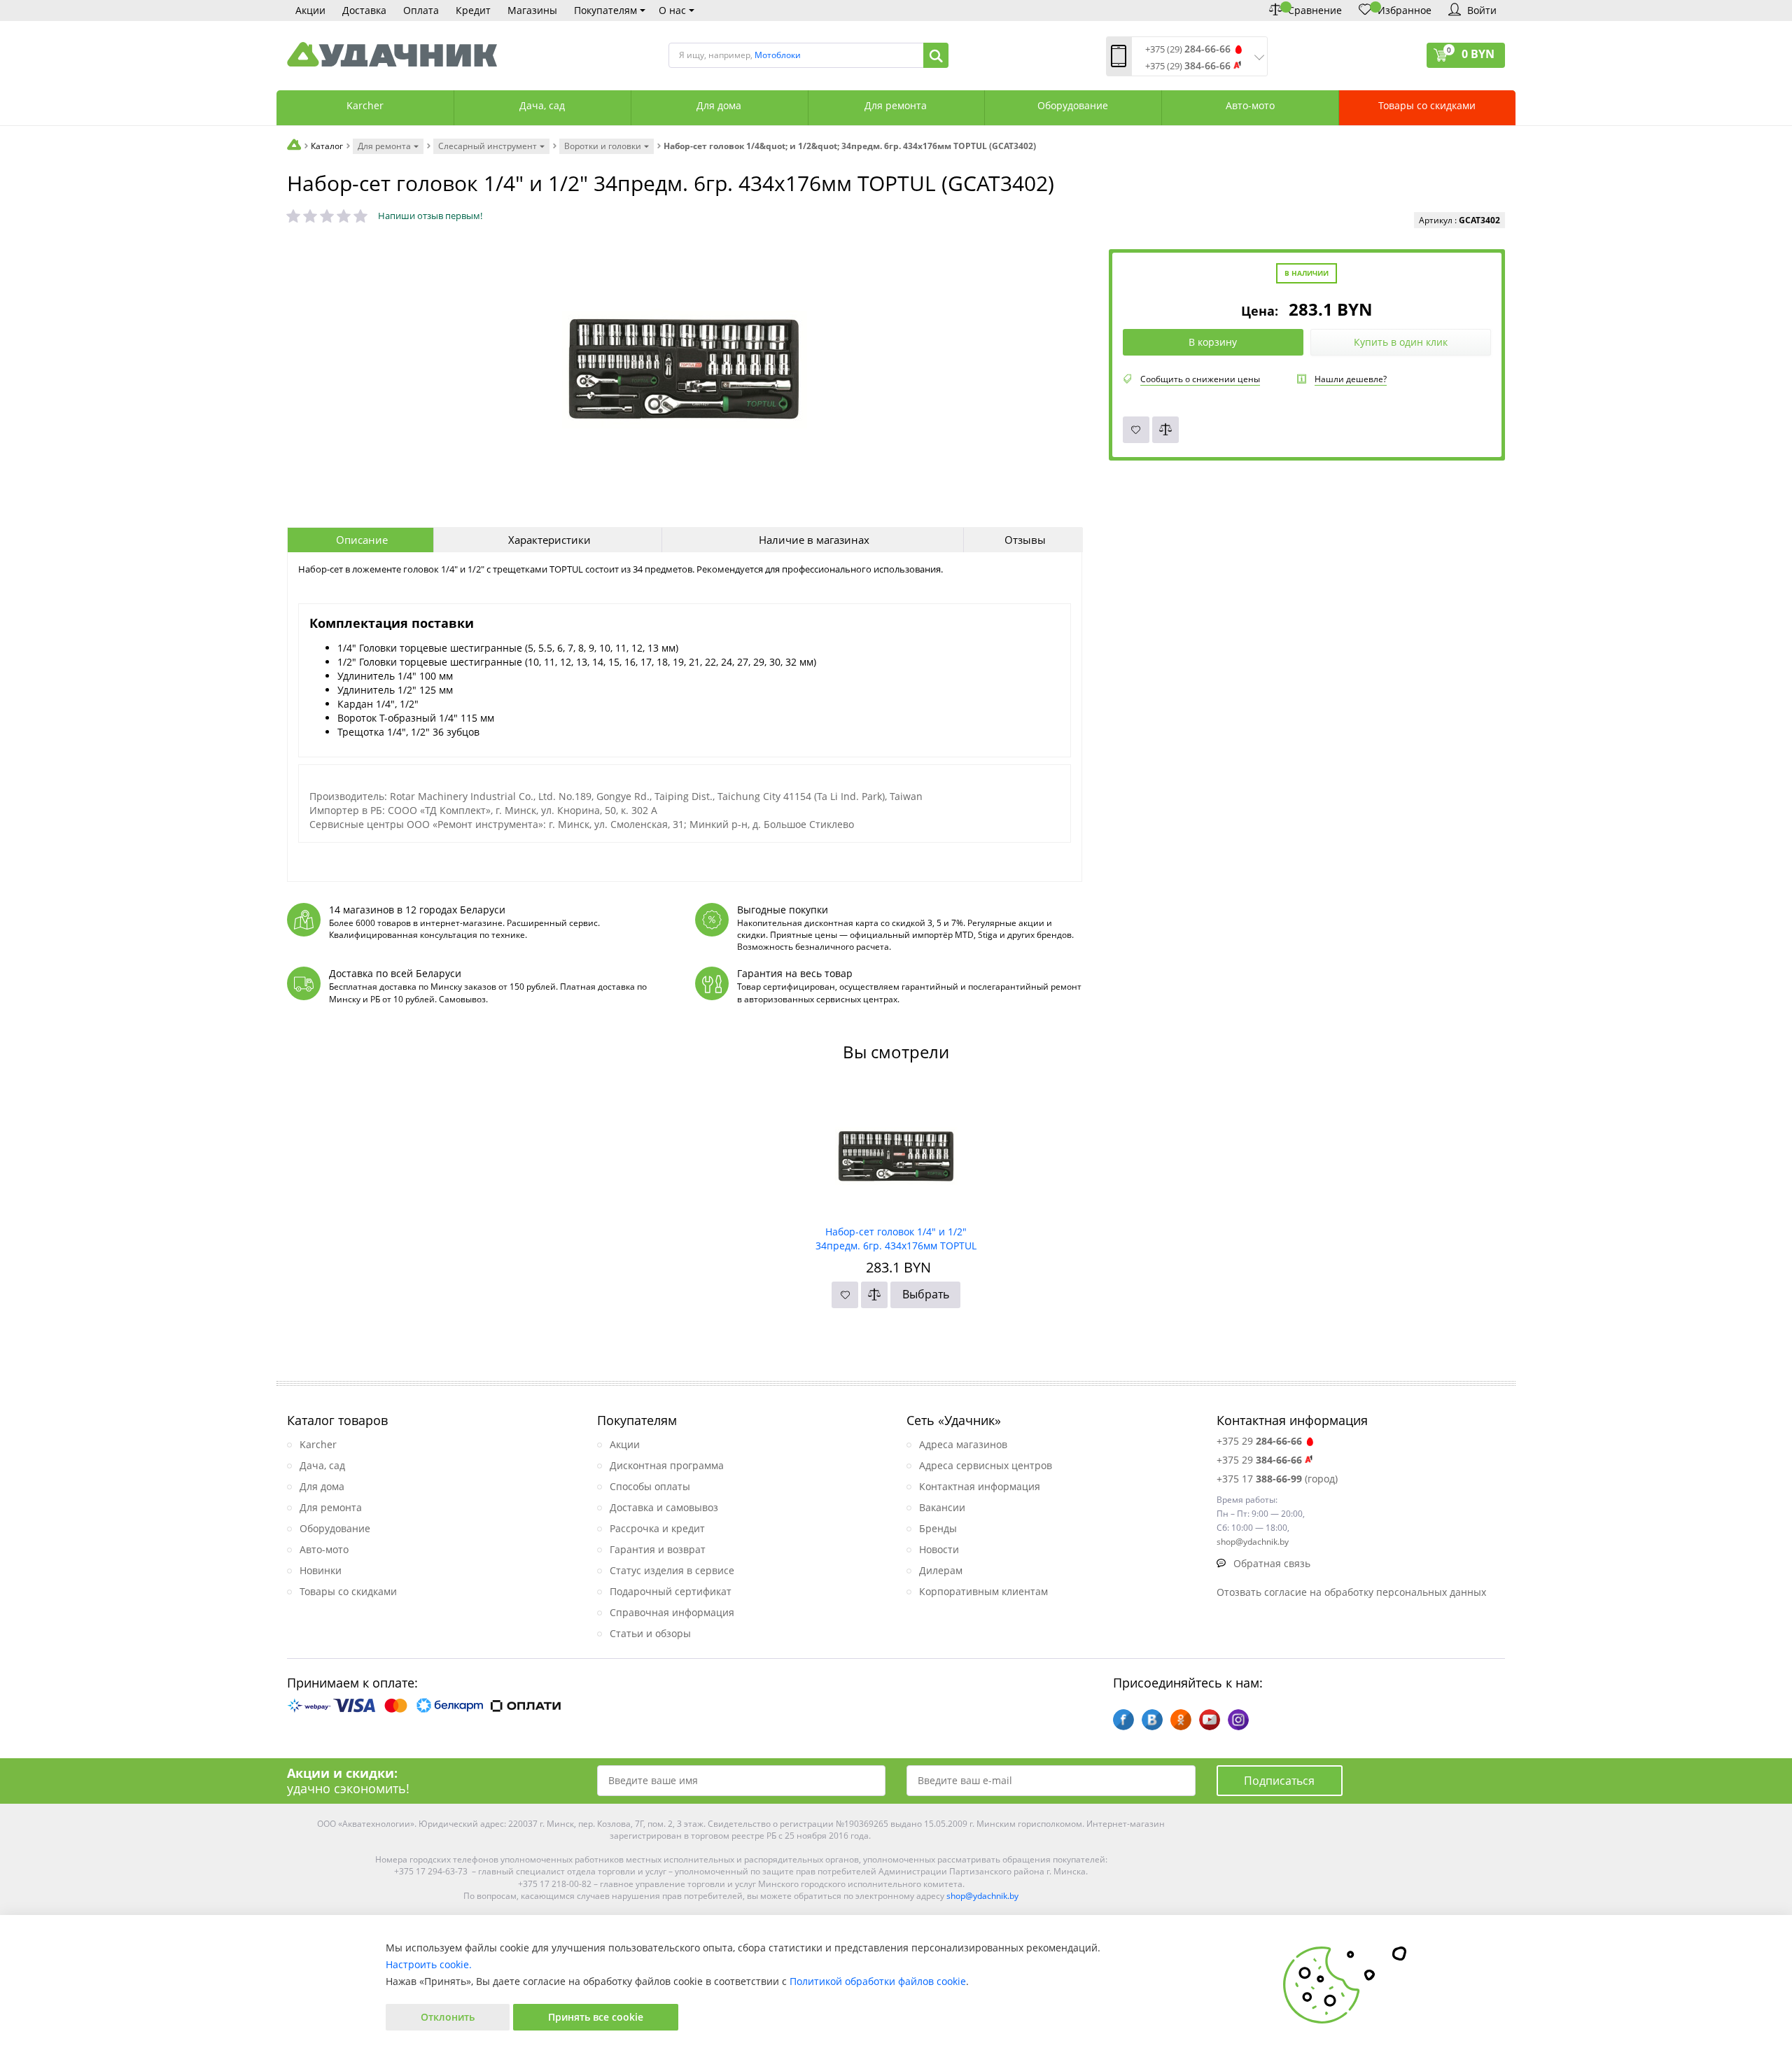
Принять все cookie (596, 2017)
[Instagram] (1238, 1720)
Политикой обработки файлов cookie (878, 1981)
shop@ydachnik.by (982, 1896)
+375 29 (1259, 1441)
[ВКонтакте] (1152, 1720)
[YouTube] (1210, 1720)
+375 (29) (1188, 49)
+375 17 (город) (1277, 1479)
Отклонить (448, 2017)
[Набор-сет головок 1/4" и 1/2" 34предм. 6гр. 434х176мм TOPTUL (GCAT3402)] (896, 1151)
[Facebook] (1123, 1720)
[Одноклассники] (1181, 1720)
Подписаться (1279, 1781)
